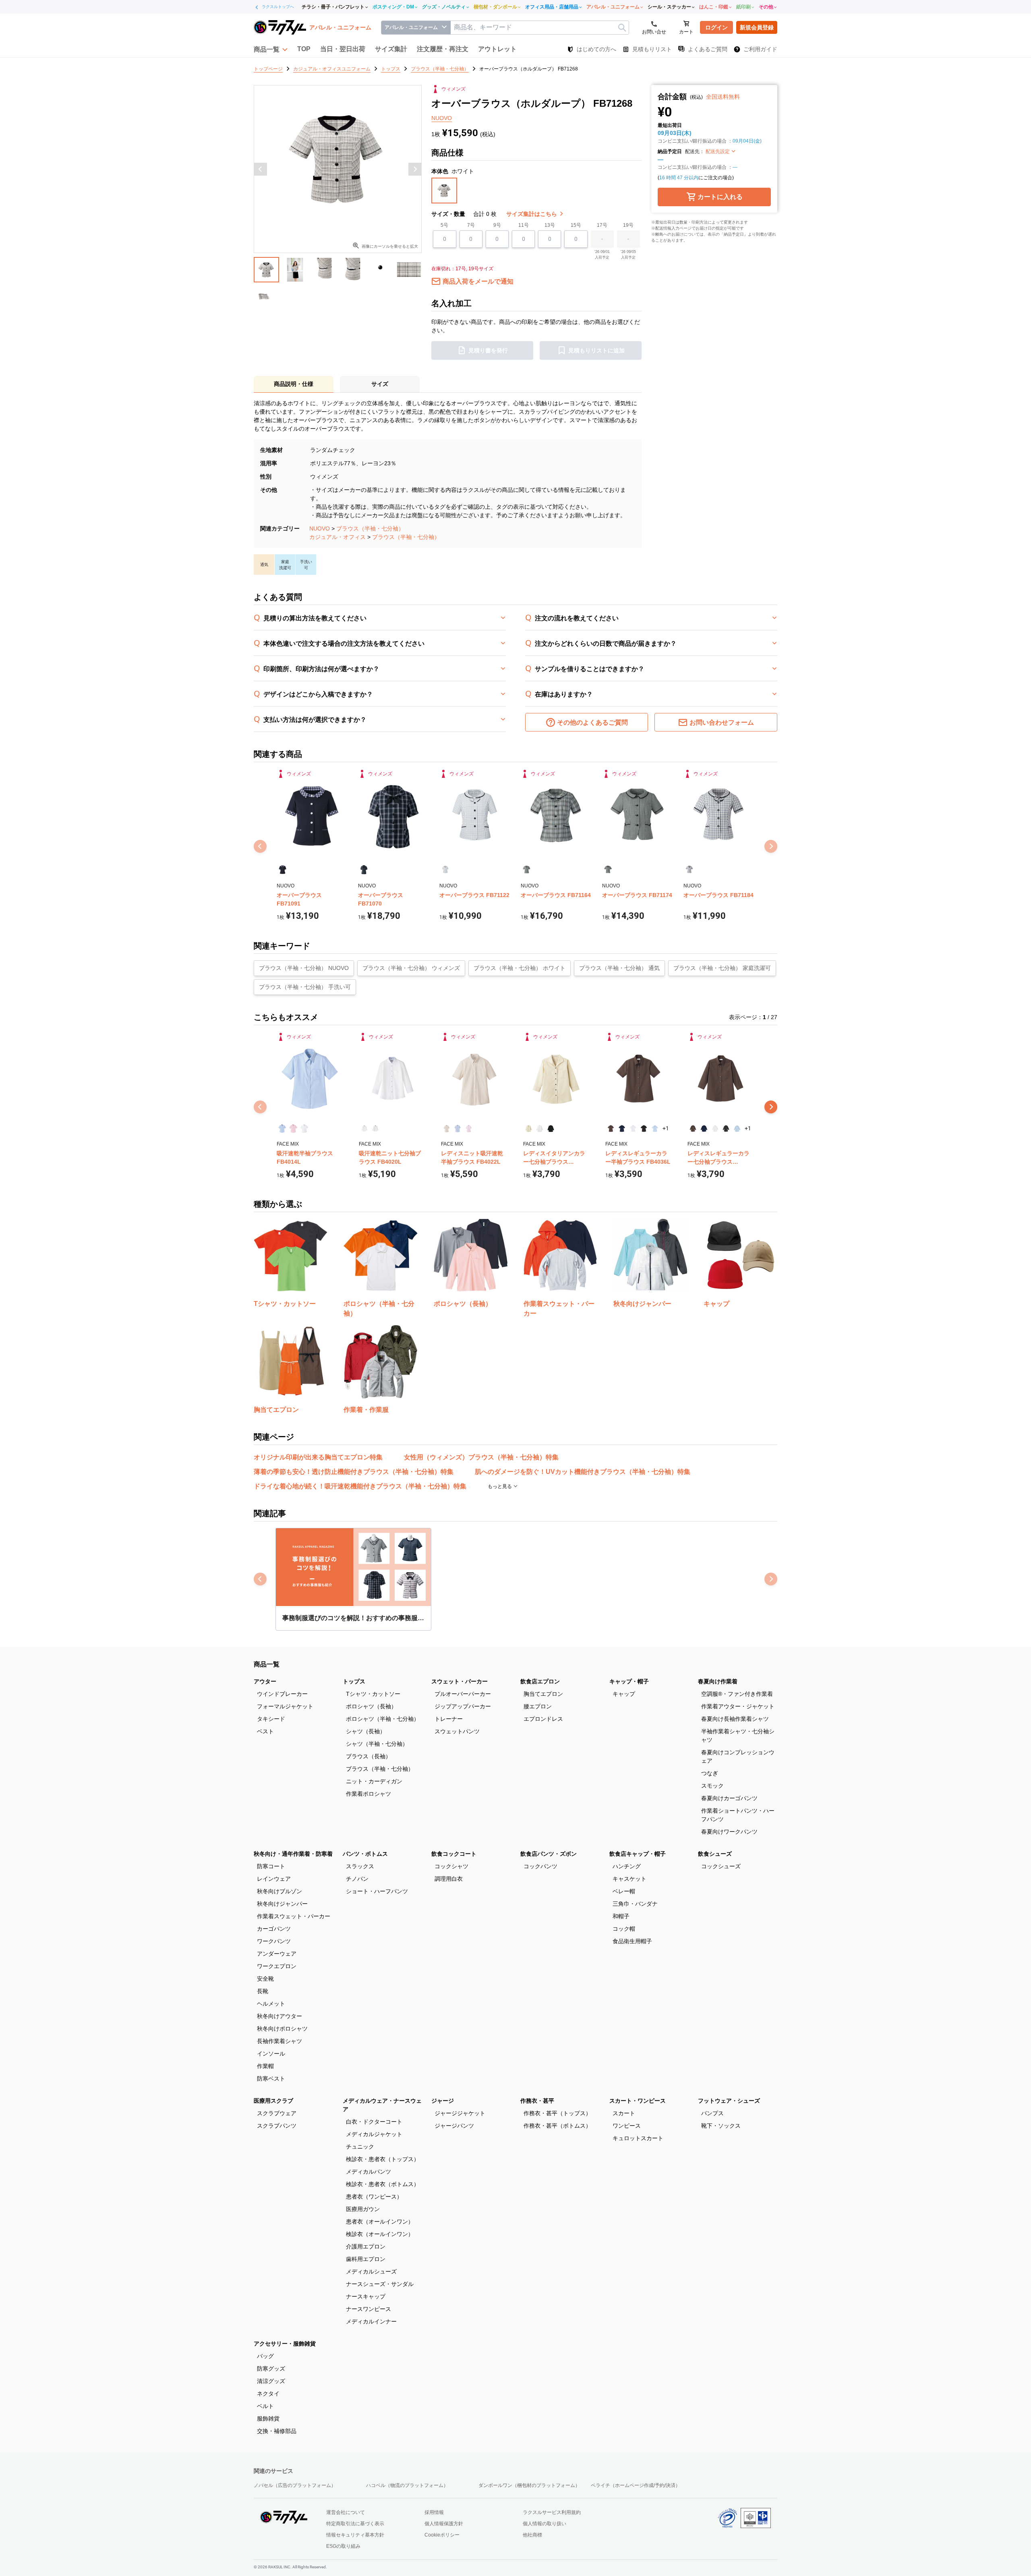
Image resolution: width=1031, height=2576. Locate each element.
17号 (602, 225)
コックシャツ (451, 1866)
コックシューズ (721, 1866)
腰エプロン (538, 1706)
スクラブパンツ (277, 2126)
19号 (628, 225)
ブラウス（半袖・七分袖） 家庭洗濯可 (722, 968)
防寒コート (271, 1866)
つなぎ (710, 1773)
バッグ (265, 2356)
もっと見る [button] (500, 1486)
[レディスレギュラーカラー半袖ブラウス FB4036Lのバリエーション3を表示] (633, 1128)
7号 (471, 225)
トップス (354, 1681)
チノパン (357, 1879)
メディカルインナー (371, 2321)
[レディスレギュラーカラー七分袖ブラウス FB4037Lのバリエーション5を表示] (737, 1128)
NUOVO (320, 528)
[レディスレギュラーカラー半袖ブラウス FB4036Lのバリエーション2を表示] (622, 1128)
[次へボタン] (415, 169)
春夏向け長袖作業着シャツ (735, 1719)
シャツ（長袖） (366, 1731)
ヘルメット (271, 2004)
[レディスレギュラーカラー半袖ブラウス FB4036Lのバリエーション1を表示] (611, 1128)
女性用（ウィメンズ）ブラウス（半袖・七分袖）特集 (481, 1457)
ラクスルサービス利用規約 (552, 2512)
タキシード (271, 1719)
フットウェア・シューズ (729, 2101)
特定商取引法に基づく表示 (355, 2524)
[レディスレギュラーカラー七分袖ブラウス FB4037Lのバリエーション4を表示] (726, 1128)
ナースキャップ (366, 2296)
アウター (265, 1681)
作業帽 (265, 2066)
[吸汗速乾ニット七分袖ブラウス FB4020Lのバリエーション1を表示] (364, 1128)
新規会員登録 (757, 27)
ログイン (716, 27)
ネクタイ (268, 2394)
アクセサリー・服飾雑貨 (285, 2344)
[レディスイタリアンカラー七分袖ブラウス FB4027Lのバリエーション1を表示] (529, 1128)
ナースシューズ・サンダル (380, 2284)
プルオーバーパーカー (463, 1694)
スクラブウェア (277, 2113)
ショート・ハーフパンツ (377, 1891)
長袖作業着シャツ (279, 2041)
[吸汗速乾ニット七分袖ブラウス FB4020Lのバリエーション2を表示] (375, 1128)
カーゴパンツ (274, 1929)
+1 (666, 1128)
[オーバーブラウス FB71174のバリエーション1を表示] (608, 870)
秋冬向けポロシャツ (282, 2029)
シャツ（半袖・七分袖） (377, 1744)
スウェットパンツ (457, 1731)
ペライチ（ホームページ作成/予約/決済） (636, 2485)
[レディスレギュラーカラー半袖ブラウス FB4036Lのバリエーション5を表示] (655, 1128)
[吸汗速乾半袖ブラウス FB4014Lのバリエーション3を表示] (304, 1128)
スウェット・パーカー (460, 1681)
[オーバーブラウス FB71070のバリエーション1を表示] (364, 870)
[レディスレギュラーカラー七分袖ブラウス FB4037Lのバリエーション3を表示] (715, 1128)
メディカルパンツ (369, 2172)
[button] (271, 49)
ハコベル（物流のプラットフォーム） (407, 2485)
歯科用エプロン (366, 2259)
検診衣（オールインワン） (380, 2234)
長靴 (263, 1991)
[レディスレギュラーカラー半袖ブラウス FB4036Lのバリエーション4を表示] (644, 1128)
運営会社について (346, 2512)
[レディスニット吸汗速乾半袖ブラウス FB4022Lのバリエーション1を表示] (446, 1128)
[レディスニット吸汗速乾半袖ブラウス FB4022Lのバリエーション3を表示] (469, 1128)
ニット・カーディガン (374, 1781)
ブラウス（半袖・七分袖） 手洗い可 (305, 987)
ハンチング (627, 1866)
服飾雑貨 (268, 2418)
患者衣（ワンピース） (374, 2197)
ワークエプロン (277, 1966)
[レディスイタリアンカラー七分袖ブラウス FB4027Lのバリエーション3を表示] (551, 1128)
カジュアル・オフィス (337, 537)
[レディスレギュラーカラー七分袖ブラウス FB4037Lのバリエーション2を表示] (704, 1128)
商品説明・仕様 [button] (294, 384)
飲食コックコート (454, 1854)
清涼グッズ (271, 2381)
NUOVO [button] (442, 118)
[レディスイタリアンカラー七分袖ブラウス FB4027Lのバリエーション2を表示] (539, 1128)
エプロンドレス (543, 1719)
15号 (576, 225)
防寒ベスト (271, 2079)
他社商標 (532, 2535)
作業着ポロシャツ (369, 1794)
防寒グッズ (271, 2369)
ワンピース (627, 2126)
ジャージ (443, 2101)
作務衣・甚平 (537, 2101)
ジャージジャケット (460, 2113)
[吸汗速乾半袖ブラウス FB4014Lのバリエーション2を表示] (293, 1128)
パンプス (712, 2113)
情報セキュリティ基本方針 (355, 2535)
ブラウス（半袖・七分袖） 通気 (619, 968)
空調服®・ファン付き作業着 (737, 1694)
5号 (444, 225)
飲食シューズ (715, 1854)
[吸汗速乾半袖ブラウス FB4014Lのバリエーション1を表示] (282, 1128)
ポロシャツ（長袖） (371, 1706)
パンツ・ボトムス (365, 1854)
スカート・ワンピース (638, 2101)
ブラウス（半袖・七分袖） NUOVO (304, 968)
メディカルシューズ (371, 2271)
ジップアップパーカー (463, 1706)
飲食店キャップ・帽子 (638, 1854)
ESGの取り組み (343, 2546)
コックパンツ (540, 1866)
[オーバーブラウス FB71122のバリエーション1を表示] (445, 870)
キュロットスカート (638, 2138)
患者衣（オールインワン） (380, 2222)
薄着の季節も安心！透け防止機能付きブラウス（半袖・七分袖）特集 (354, 1472)
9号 (497, 225)
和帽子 (621, 1916)
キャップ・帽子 (629, 1681)
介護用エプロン (366, 2246)
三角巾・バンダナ (635, 1904)
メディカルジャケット (374, 2134)
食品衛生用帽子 (632, 1941)
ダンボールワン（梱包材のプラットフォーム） (529, 2485)
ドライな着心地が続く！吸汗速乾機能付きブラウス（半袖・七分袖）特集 (360, 1486)
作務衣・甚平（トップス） (557, 2113)
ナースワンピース (369, 2309)
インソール (271, 2054)
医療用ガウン (363, 2209)
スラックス (360, 1866)
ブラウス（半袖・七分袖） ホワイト (520, 968)
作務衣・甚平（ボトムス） (557, 2126)
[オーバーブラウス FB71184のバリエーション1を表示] (689, 870)
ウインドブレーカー (282, 1694)
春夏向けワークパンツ (729, 1832)
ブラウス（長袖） (369, 1756)
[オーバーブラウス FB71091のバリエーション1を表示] (283, 870)
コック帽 (624, 1929)
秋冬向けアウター (279, 2016)
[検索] (622, 28)
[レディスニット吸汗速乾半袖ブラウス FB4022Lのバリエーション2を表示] (457, 1128)
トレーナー (449, 1719)
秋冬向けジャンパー (282, 1904)
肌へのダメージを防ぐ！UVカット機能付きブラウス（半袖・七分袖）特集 (583, 1472)
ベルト (265, 2406)
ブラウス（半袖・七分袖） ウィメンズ (411, 968)
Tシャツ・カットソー (373, 1694)
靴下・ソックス (721, 2126)
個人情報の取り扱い (544, 2524)
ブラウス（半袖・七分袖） (370, 528)
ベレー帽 (624, 1891)
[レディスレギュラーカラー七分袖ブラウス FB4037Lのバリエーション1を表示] (693, 1128)
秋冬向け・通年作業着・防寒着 (293, 1854)
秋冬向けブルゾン (279, 1891)
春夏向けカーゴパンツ (729, 1798)
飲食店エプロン (540, 1681)
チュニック (360, 2147)
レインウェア (274, 1879)
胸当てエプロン (543, 1694)
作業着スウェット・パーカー (294, 1916)
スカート (624, 2113)
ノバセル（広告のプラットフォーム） (295, 2485)
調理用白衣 (449, 1879)
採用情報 (434, 2512)
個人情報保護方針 (444, 2524)
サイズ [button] (380, 384)
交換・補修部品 (277, 2431)
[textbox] (540, 28)
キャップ (624, 1694)
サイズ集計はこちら (532, 214)
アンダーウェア (277, 1954)
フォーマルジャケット (285, 1706)
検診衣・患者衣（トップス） (383, 2159)
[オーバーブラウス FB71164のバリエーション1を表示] (527, 870)
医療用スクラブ (273, 2101)
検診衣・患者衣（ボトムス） (383, 2184)
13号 (550, 225)
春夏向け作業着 (718, 1681)
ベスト (265, 1731)
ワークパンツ (274, 1941)
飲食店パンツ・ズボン (549, 1854)
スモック (712, 1786)
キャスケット (629, 1879)
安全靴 (265, 1979)
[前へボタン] (261, 169)
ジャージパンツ (454, 2126)
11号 (524, 225)
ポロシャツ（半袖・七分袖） (383, 1719)
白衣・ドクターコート (374, 2122)
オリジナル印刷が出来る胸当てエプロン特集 (318, 1457)
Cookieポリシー (442, 2535)
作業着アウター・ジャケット (738, 1706)
